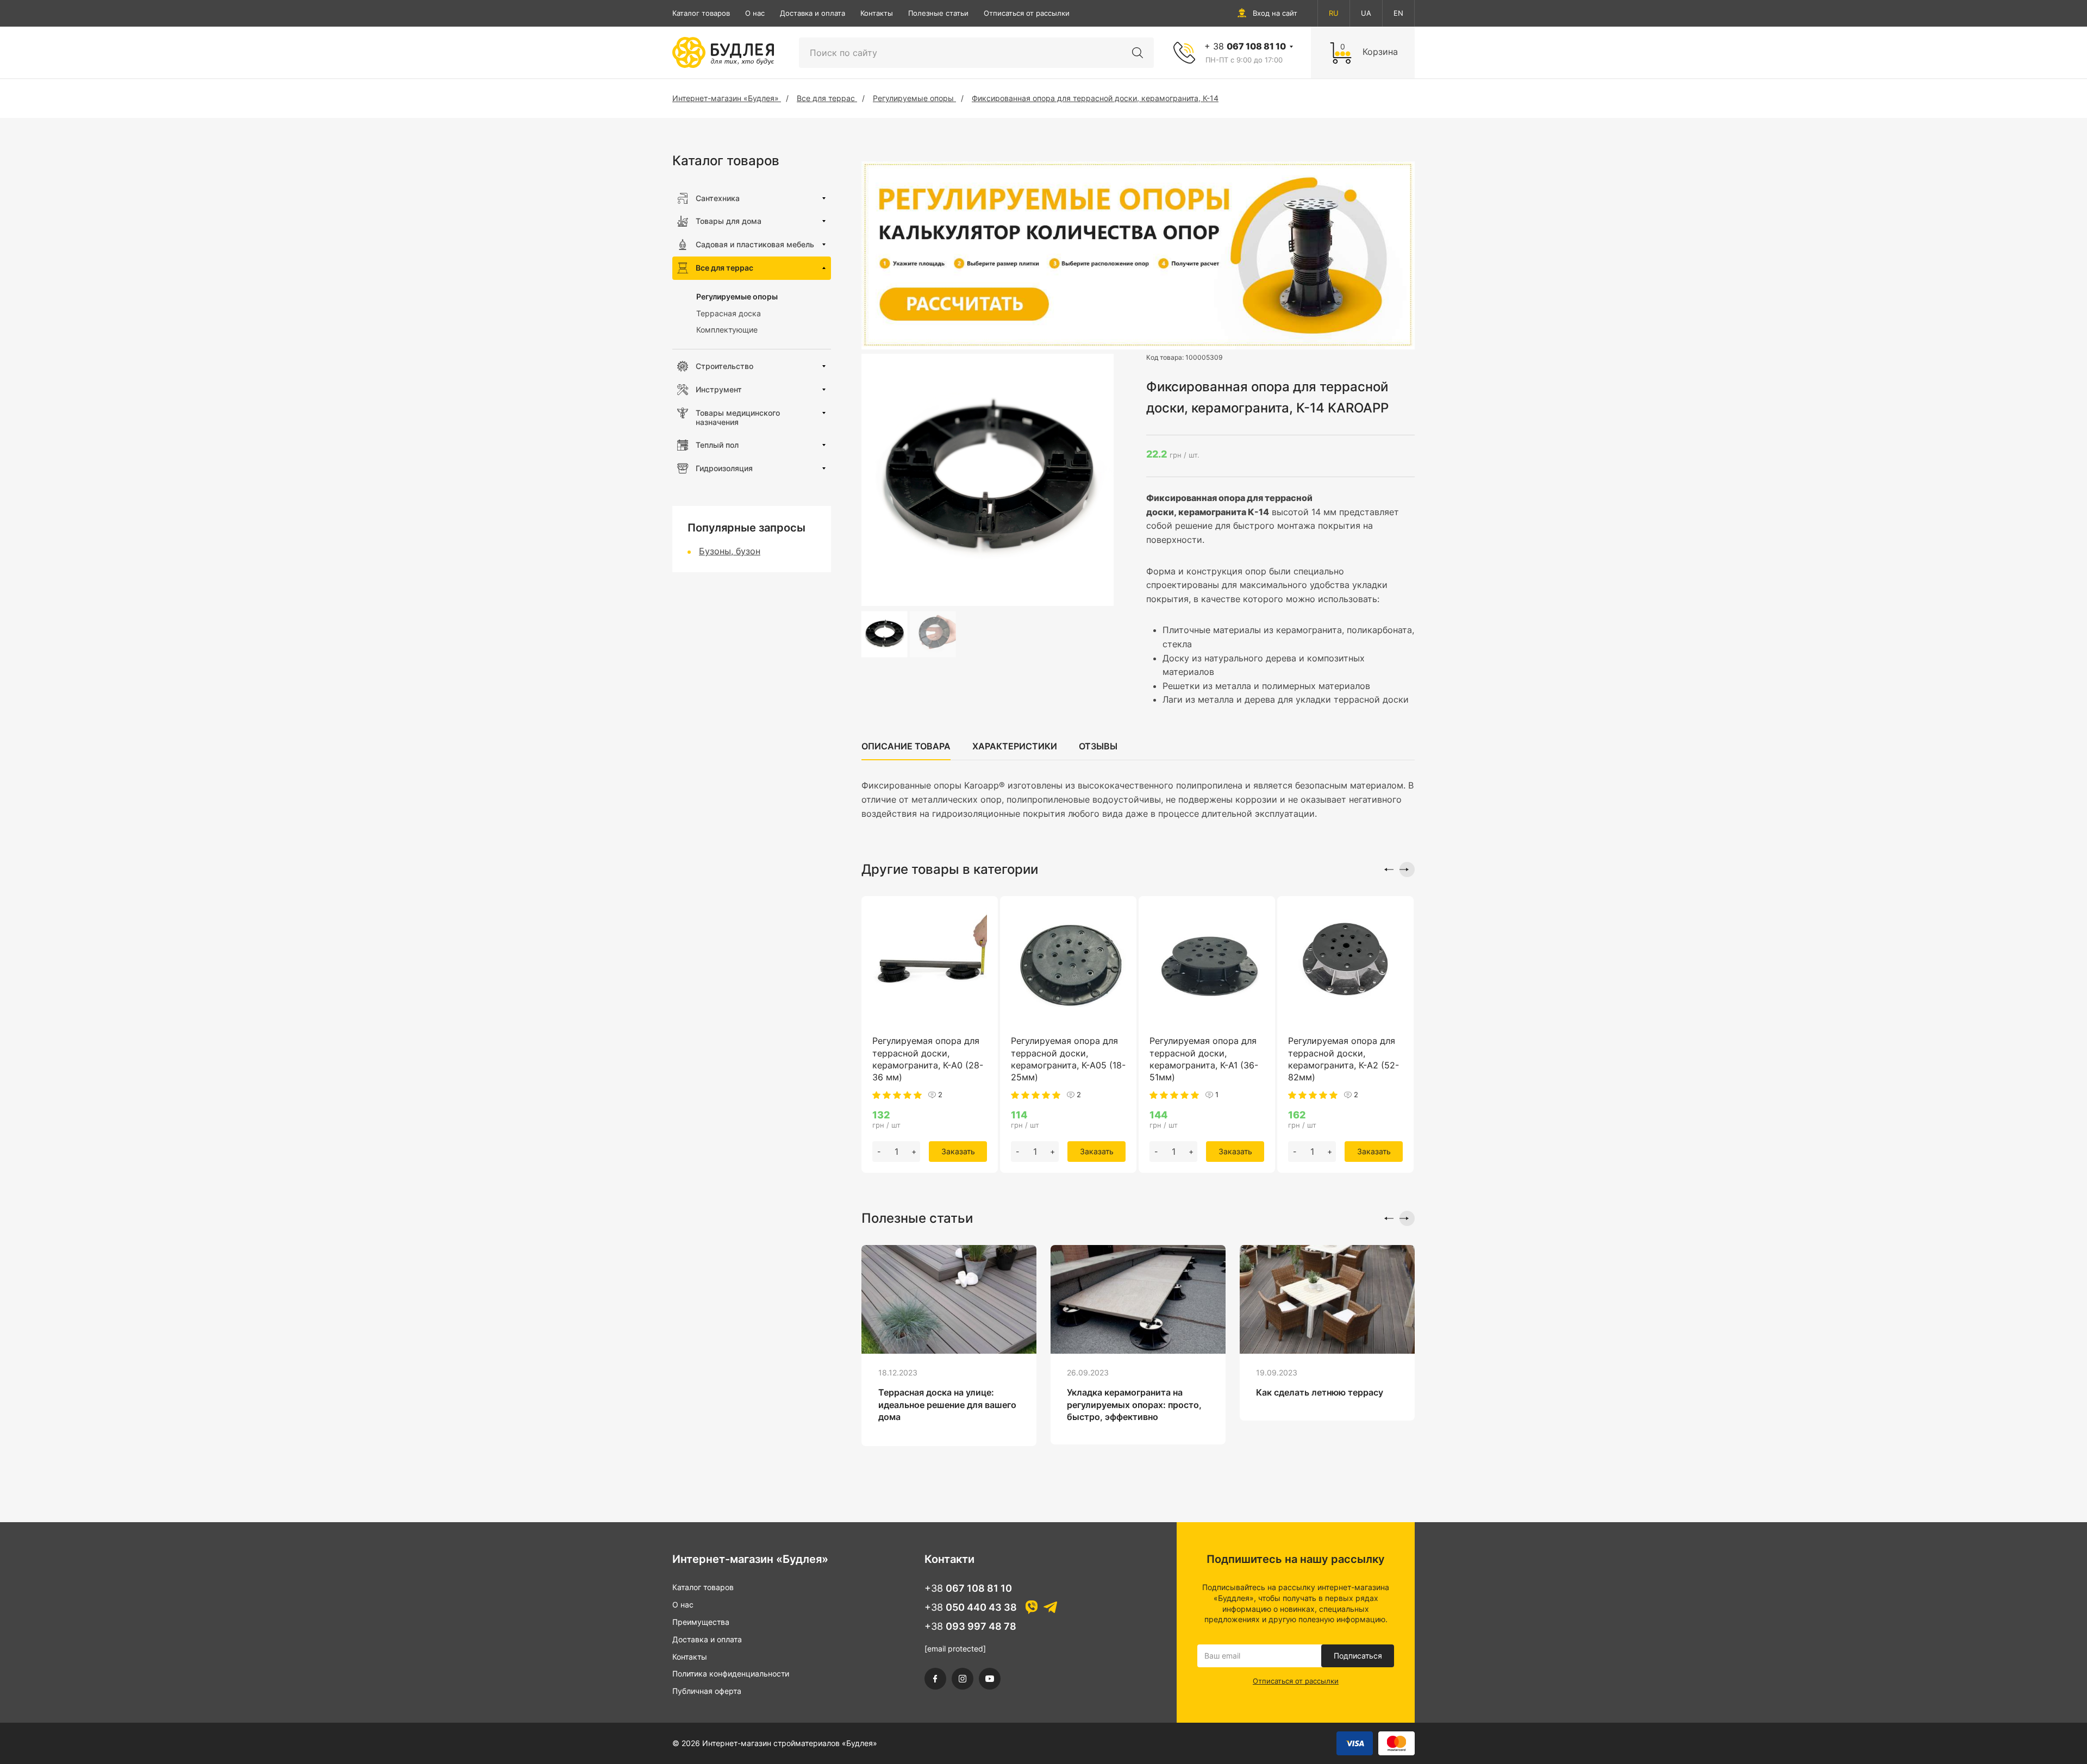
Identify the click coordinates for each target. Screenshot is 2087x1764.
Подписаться (1358, 1656)
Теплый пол (717, 445)
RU (1334, 13)
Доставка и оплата (813, 13)
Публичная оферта (707, 1691)
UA (1366, 13)
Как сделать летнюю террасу (1320, 1392)
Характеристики (1015, 746)
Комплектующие (727, 330)
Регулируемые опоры (737, 296)
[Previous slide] (1386, 870)
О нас (755, 13)
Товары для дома (729, 221)
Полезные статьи (938, 13)
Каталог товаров (701, 13)
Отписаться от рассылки (1027, 13)
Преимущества (701, 1622)
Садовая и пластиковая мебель (755, 244)
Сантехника (718, 198)
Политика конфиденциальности (731, 1674)
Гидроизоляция (724, 468)
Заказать (958, 1151)
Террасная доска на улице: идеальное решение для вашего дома (947, 1405)
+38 (968, 1588)
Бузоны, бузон (730, 551)
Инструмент (719, 389)
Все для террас (724, 268)
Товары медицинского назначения (738, 417)
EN (1398, 13)
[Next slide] (1407, 870)
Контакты (877, 13)
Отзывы (1098, 746)
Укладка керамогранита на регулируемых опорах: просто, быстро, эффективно (1134, 1405)
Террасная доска (729, 313)
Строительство (724, 366)
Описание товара (906, 746)
